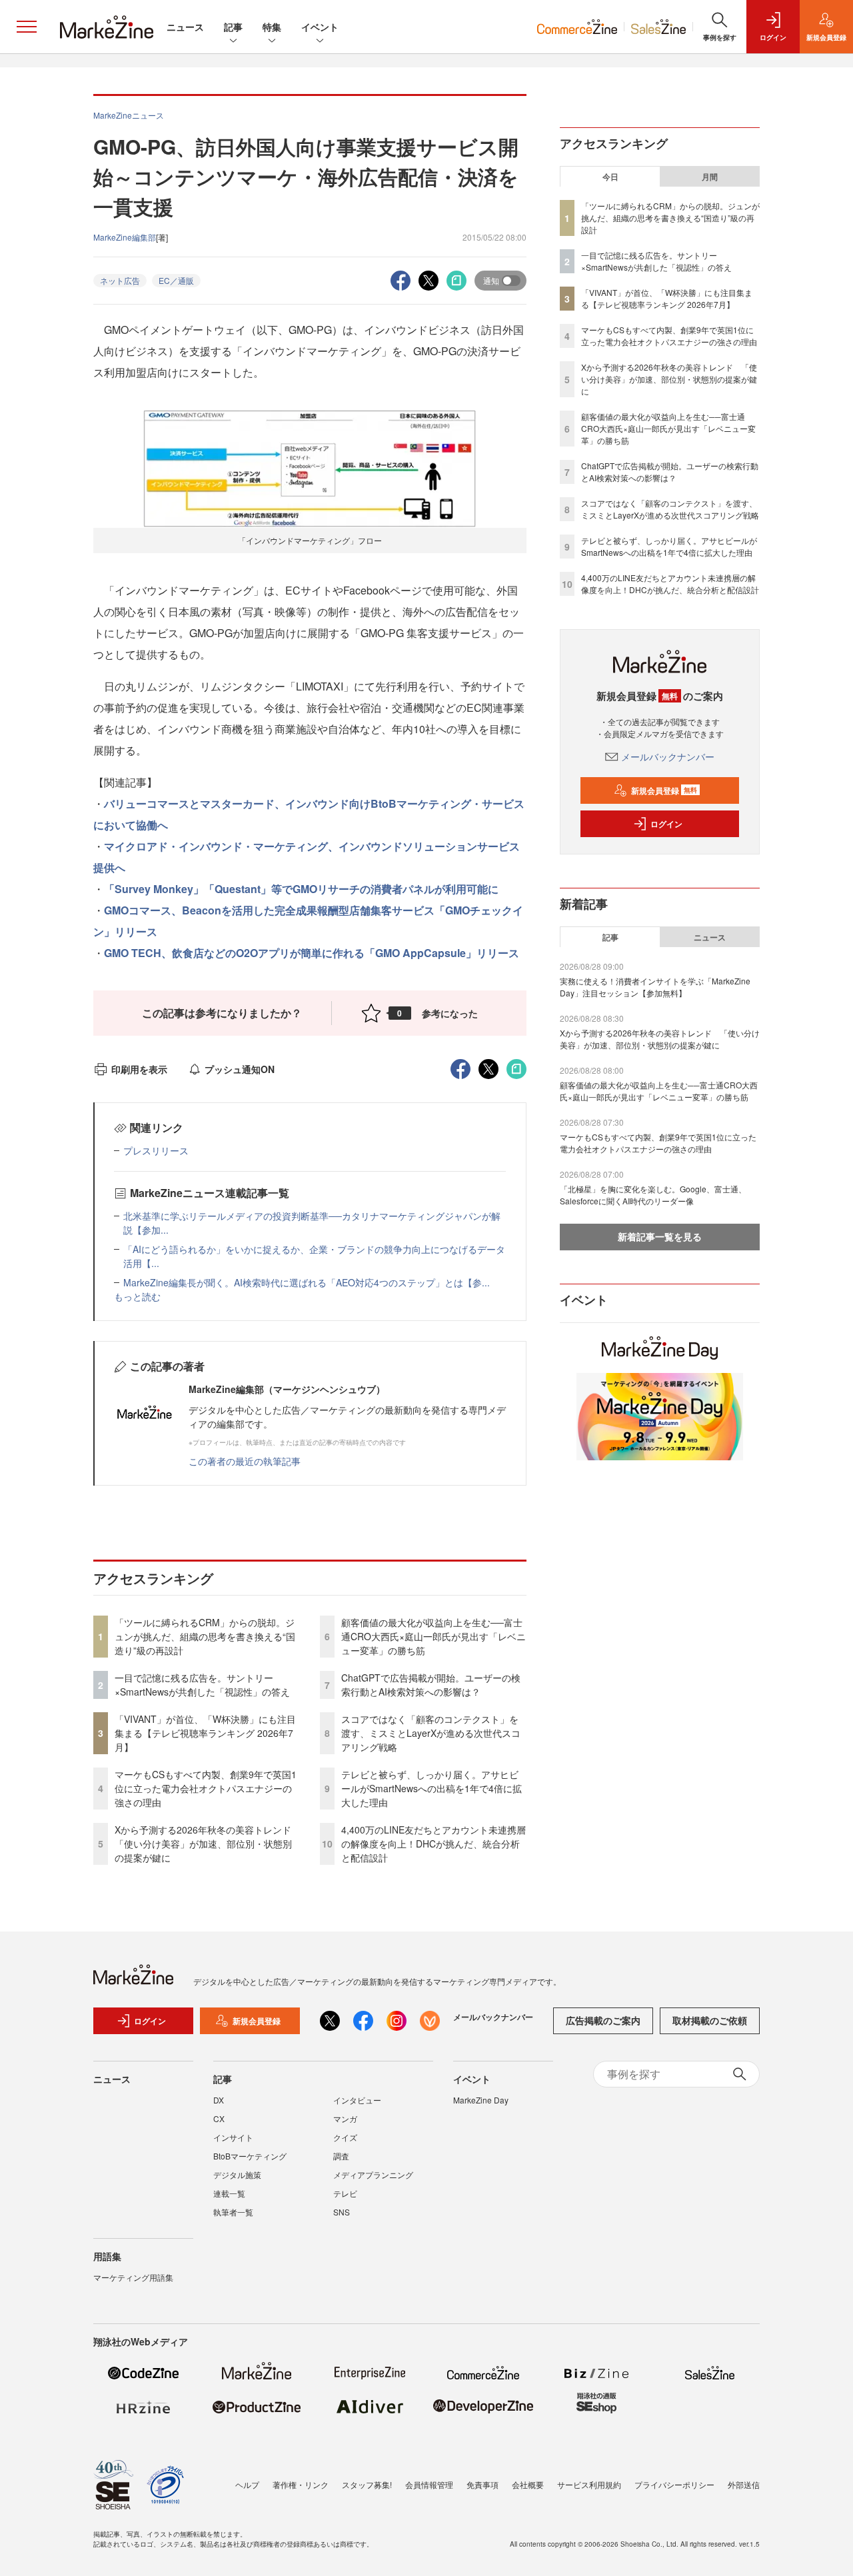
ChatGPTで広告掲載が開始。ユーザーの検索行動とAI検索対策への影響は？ (431, 1685)
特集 (272, 27)
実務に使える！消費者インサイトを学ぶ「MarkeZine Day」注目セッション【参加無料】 (655, 987)
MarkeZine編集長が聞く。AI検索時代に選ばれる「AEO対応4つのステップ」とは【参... (307, 1282)
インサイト (233, 2137)
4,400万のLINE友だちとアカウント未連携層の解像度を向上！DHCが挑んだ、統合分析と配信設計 (433, 1844)
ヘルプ (247, 2484)
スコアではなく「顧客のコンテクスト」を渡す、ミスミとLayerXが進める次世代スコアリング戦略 (431, 1733)
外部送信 (744, 2484)
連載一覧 (229, 2193)
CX (219, 2118)
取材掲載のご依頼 (710, 2020)
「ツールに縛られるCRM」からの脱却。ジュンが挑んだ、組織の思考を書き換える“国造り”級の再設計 (205, 1636)
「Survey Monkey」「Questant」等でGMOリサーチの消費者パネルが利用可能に (301, 889)
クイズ (345, 2137)
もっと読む (137, 1296)
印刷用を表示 (139, 1069)
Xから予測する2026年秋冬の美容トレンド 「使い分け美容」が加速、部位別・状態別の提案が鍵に (208, 1844)
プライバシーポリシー (674, 2484)
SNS (342, 2212)
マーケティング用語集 (133, 2277)
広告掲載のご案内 (603, 2020)
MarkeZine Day (481, 2100)
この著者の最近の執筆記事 (245, 1461)
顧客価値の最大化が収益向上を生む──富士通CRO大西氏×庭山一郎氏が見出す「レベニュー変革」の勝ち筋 (433, 1636)
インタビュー (357, 2100)
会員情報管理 (429, 2484)
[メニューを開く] (27, 27)
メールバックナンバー (668, 756)
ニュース (185, 27)
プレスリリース (156, 1150)
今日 (610, 177)
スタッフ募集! (367, 2484)
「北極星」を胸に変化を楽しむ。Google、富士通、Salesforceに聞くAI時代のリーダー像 (653, 1195)
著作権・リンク (301, 2484)
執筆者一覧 (233, 2212)
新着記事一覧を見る (660, 1236)
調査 (341, 2156)
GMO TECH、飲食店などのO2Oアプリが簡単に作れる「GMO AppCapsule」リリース (312, 953)
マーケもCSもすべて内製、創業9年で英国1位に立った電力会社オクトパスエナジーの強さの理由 (206, 1788)
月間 (710, 177)
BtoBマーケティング (250, 2156)
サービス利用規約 (589, 2484)
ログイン (666, 824)
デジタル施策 (237, 2174)
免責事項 (482, 2484)
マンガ (345, 2118)
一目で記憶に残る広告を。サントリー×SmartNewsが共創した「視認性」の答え (202, 1685)
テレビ (345, 2193)
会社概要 (528, 2484)
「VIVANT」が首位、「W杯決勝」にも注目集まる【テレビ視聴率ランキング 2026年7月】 (205, 1733)
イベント (320, 27)
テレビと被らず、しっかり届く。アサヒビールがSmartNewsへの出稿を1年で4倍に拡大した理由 (431, 1788)
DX (219, 2100)
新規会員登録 (664, 790)
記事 (233, 27)
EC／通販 (176, 280)
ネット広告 (120, 280)
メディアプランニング (373, 2174)
